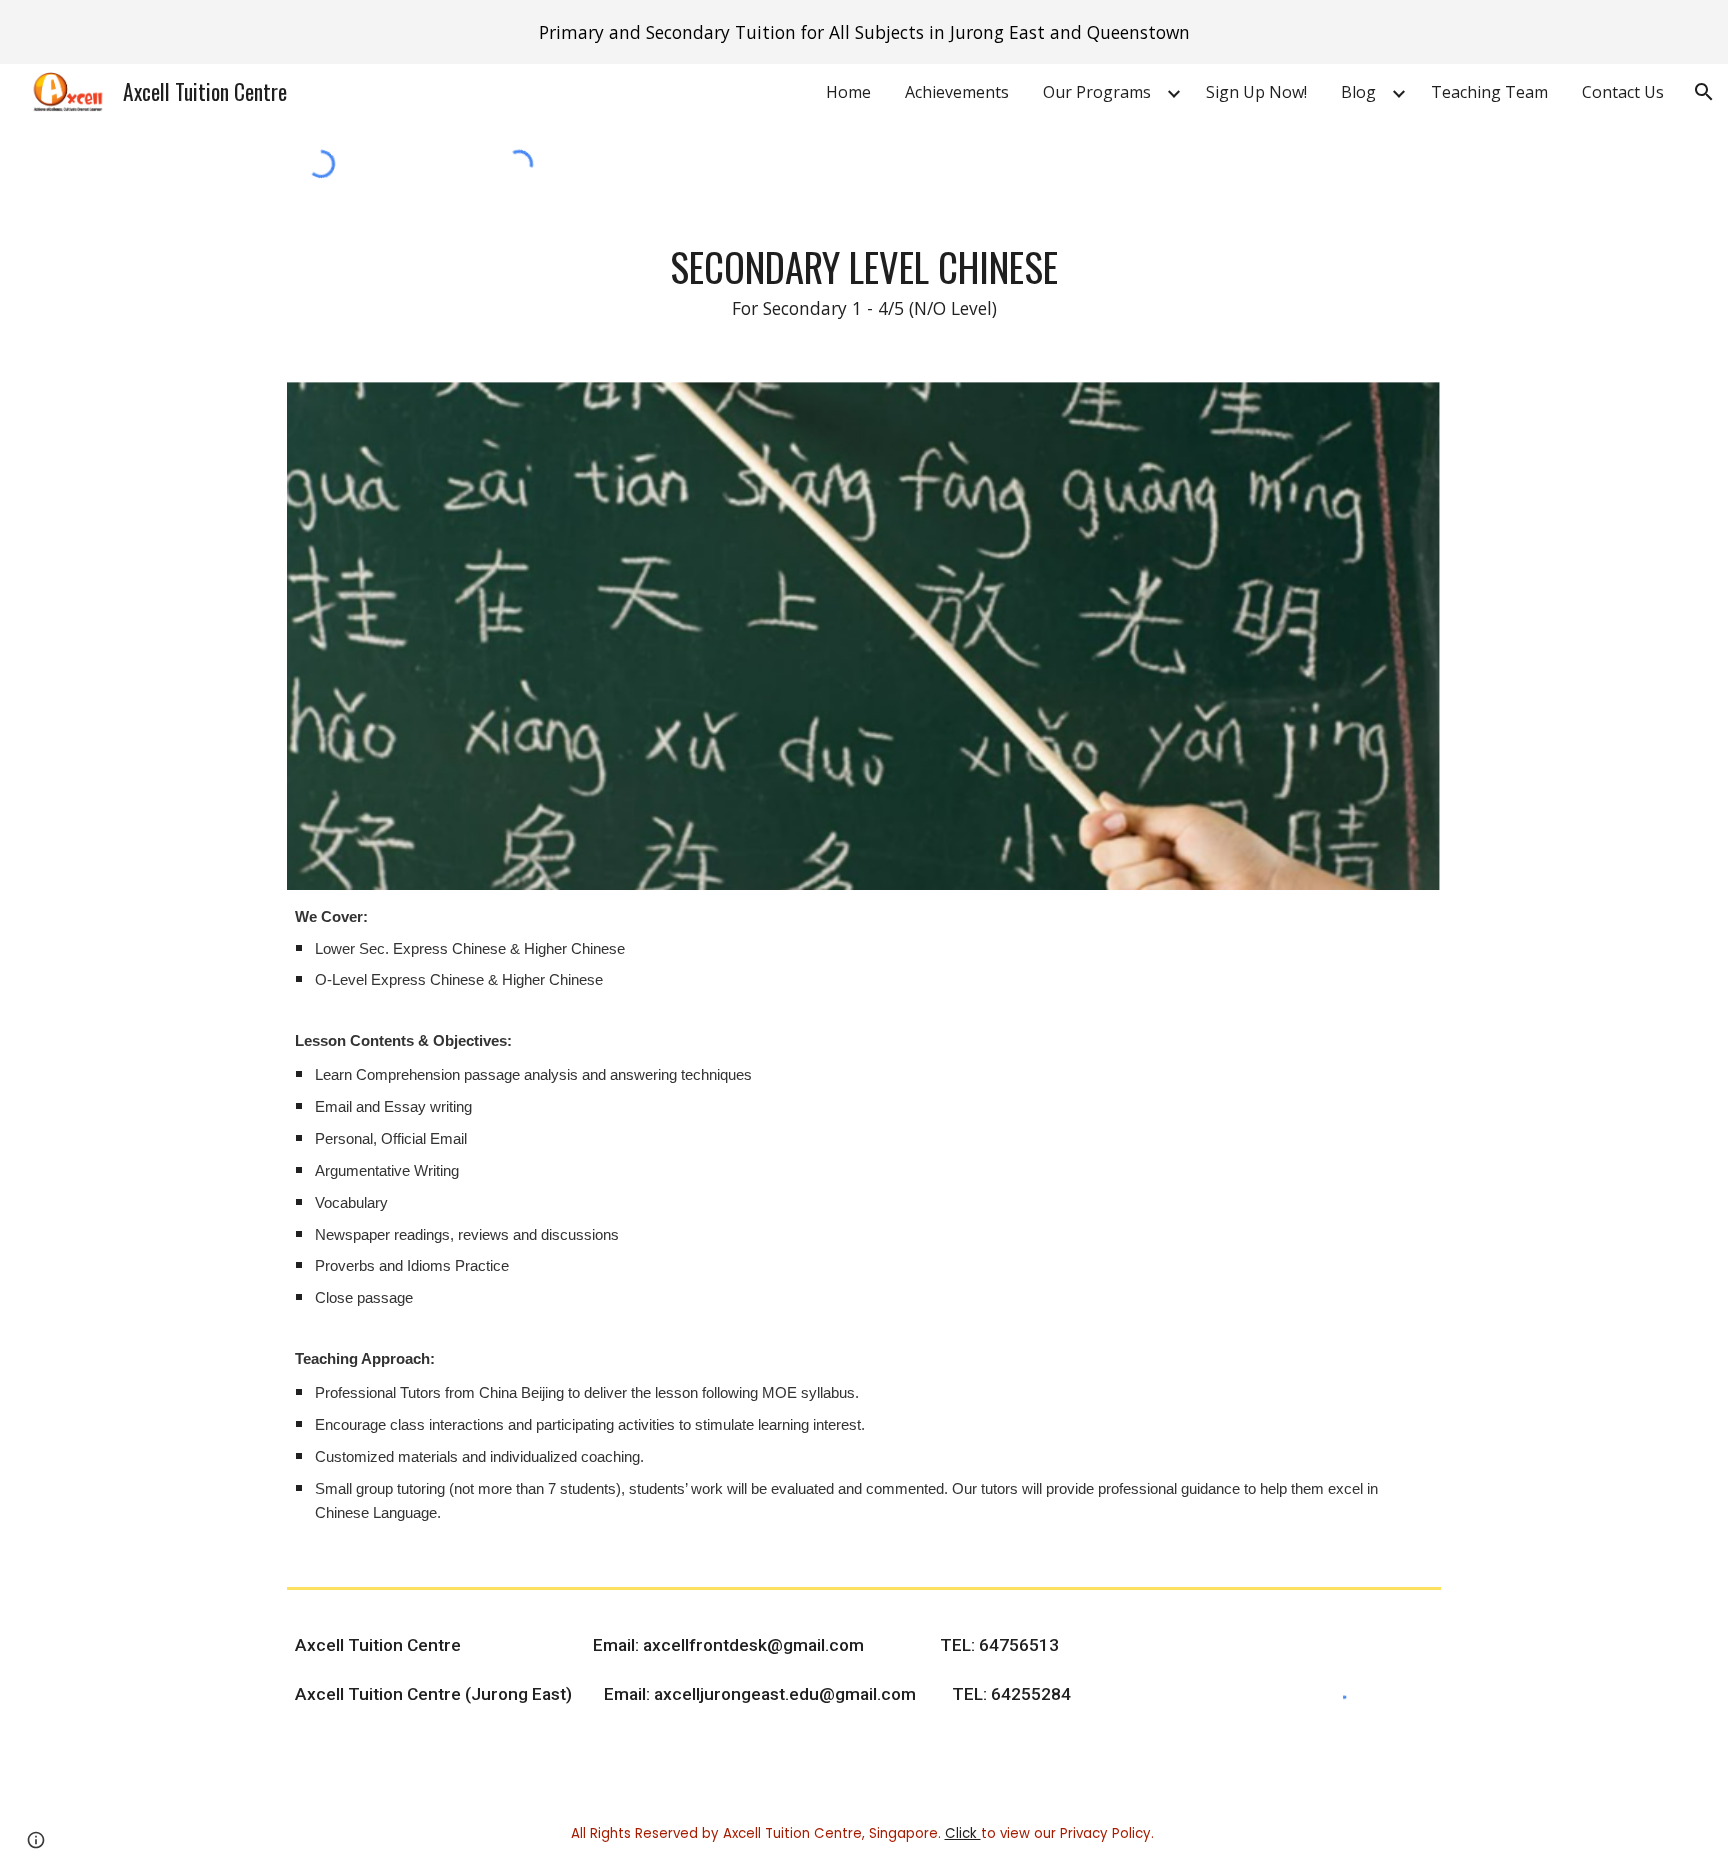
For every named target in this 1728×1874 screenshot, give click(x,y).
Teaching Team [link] (1489, 92)
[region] (864, 32)
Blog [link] (1358, 92)
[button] (1704, 92)
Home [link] (848, 92)
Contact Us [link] (1623, 92)
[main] (864, 281)
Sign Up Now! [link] (1256, 92)
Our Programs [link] (1097, 92)
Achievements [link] (957, 92)
